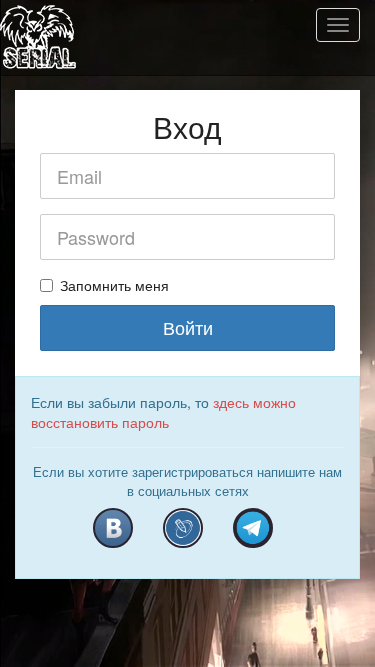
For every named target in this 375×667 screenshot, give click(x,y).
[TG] (253, 528)
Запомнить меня (114, 285)
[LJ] (183, 528)
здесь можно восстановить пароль (163, 412)
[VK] (113, 528)
